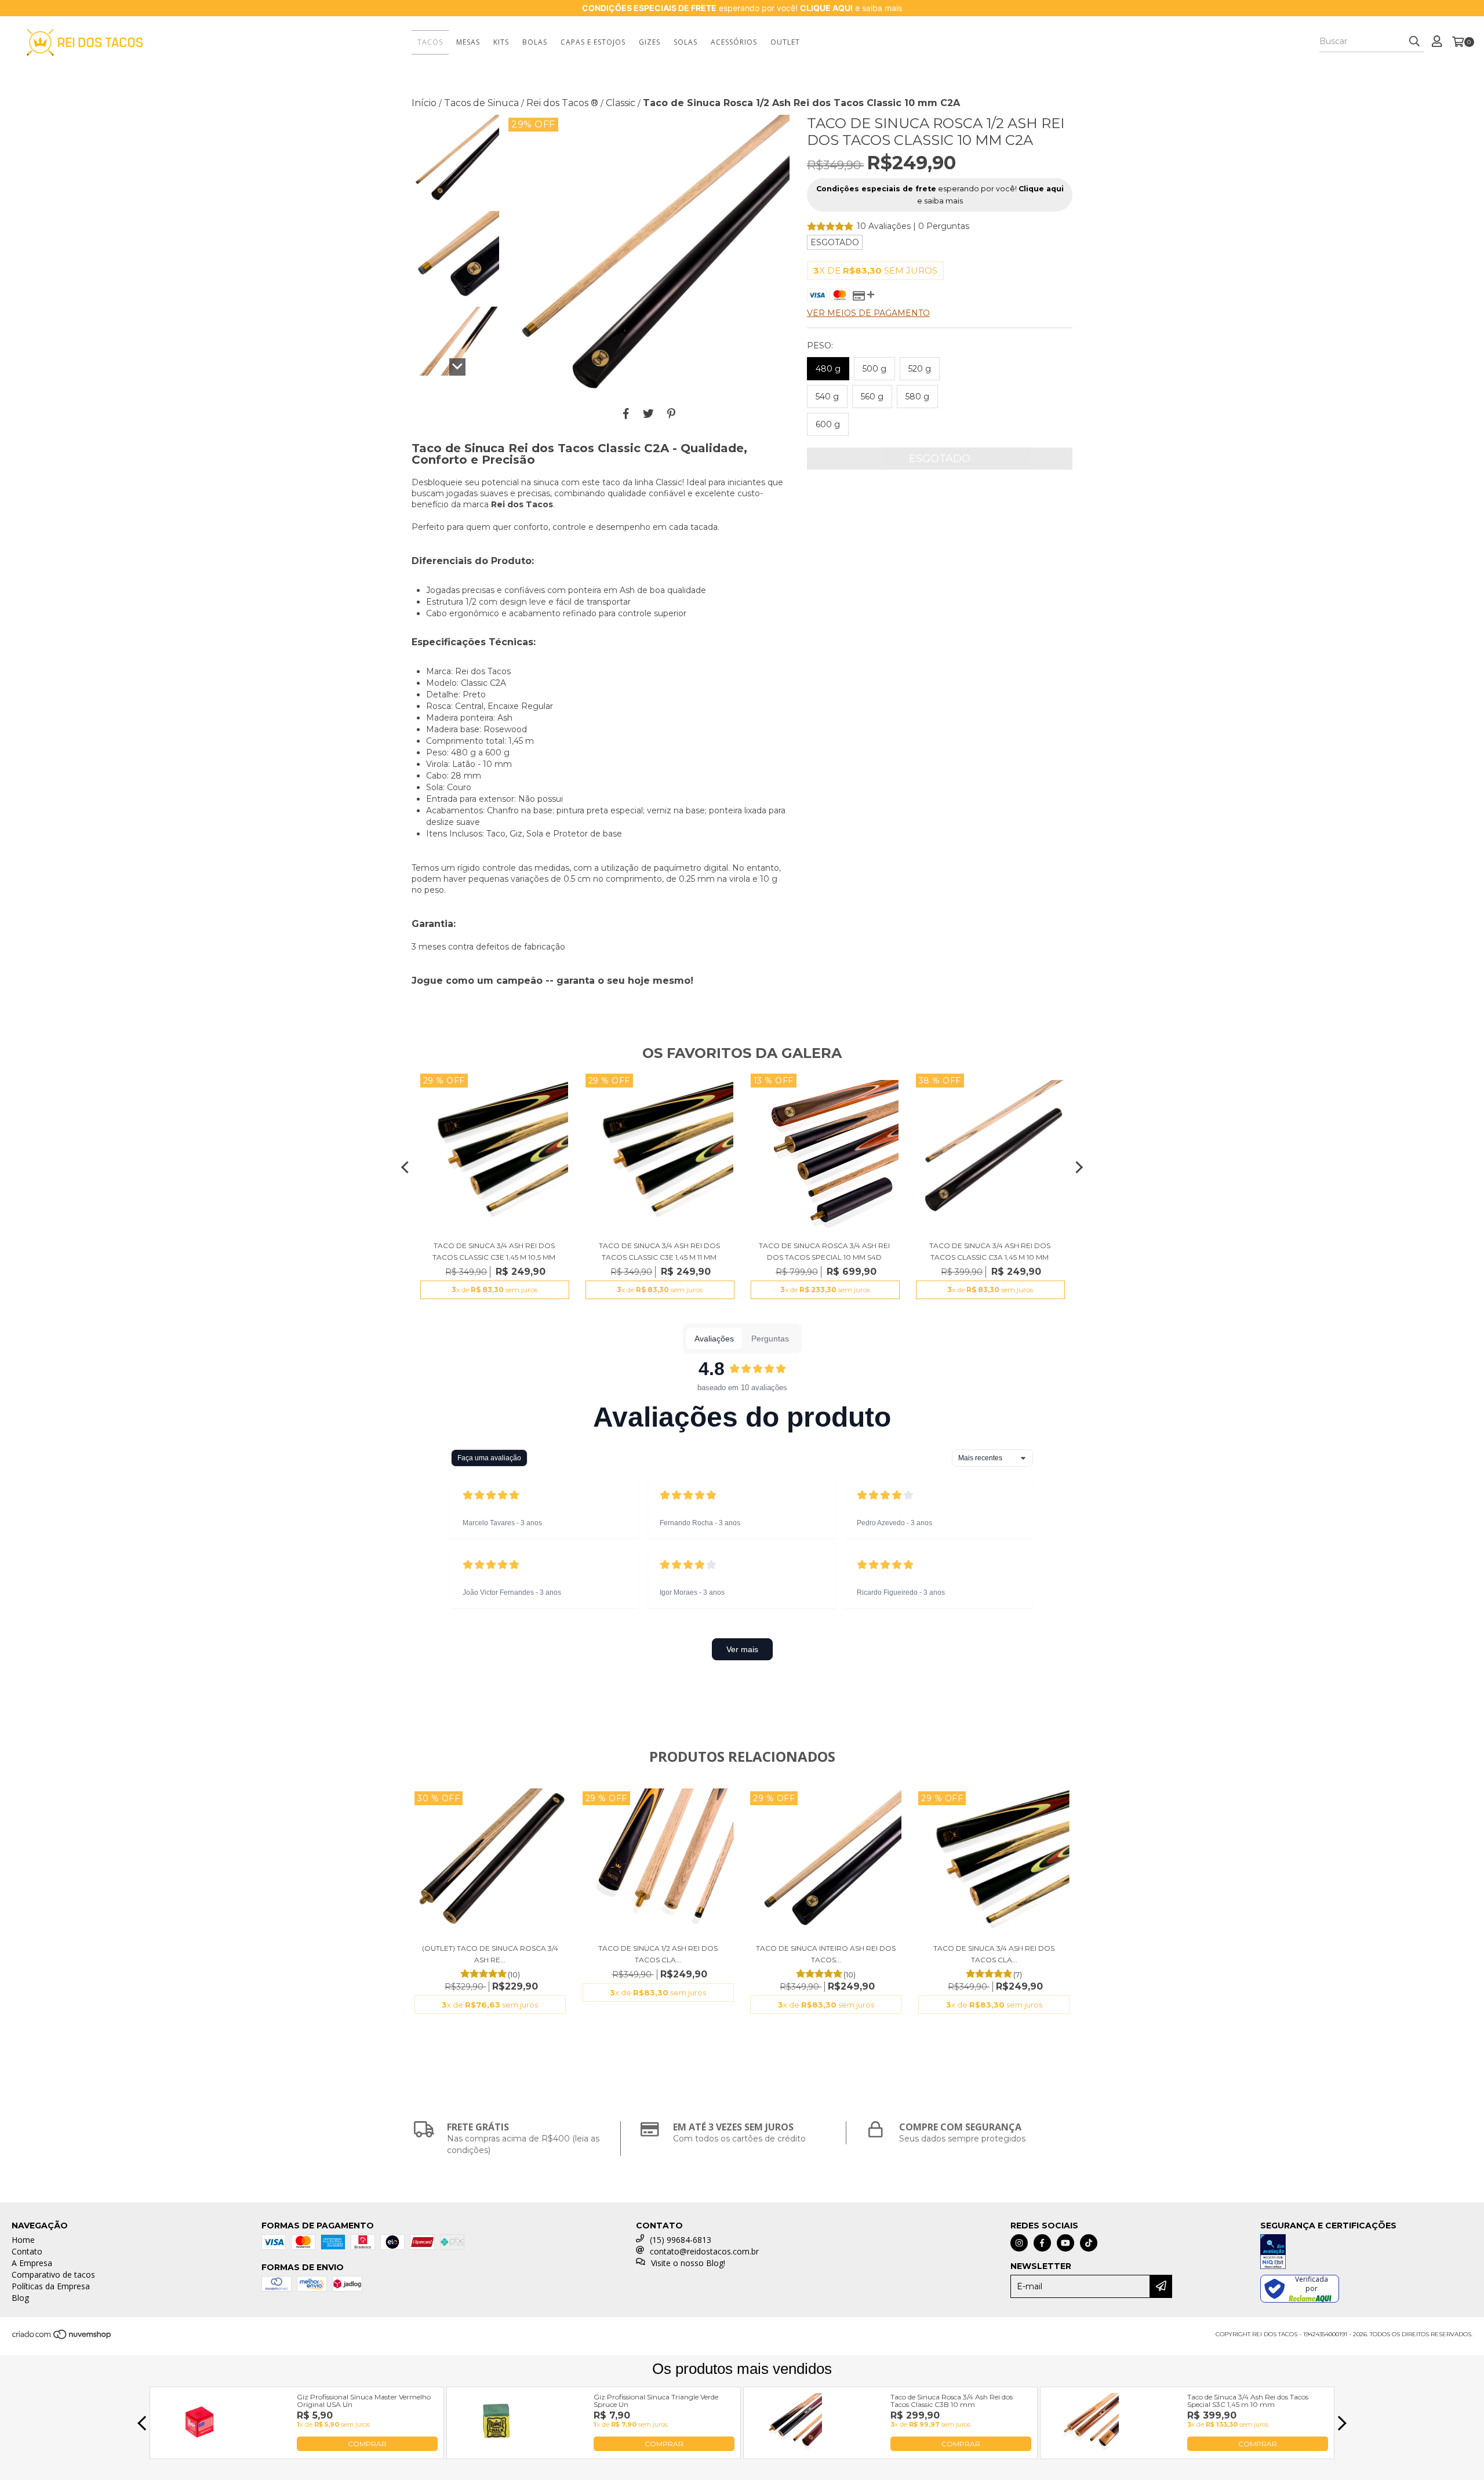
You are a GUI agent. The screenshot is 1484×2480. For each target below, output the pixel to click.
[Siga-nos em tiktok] (1089, 2243)
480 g (828, 369)
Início (424, 103)
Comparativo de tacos (53, 2274)
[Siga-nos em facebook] (1042, 2243)
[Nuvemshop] (62, 2338)
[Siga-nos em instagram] (1019, 2243)
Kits (501, 42)
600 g (828, 424)
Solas (685, 42)
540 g (827, 397)
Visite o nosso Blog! (688, 2263)
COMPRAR (367, 2444)
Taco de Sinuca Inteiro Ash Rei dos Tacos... (826, 1954)
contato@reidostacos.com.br (704, 2251)
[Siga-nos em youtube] (1065, 2243)
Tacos (430, 42)
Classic (621, 103)
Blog (20, 2298)
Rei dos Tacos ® (562, 103)
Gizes (650, 42)
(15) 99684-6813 (681, 2240)
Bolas (535, 42)
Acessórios (734, 42)
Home (23, 2240)
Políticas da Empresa (51, 2286)
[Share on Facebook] (626, 413)
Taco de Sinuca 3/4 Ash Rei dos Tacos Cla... (994, 1954)
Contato (27, 2251)
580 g (917, 397)
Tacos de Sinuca (481, 103)
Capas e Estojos (593, 42)
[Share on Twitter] (648, 413)
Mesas (468, 42)
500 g (874, 369)
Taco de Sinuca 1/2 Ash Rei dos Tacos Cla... (658, 1954)
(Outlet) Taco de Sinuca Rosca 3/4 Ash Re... (490, 1954)
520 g (920, 369)
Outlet (785, 42)
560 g (872, 397)
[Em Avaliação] (1366, 2253)
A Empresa (32, 2263)
